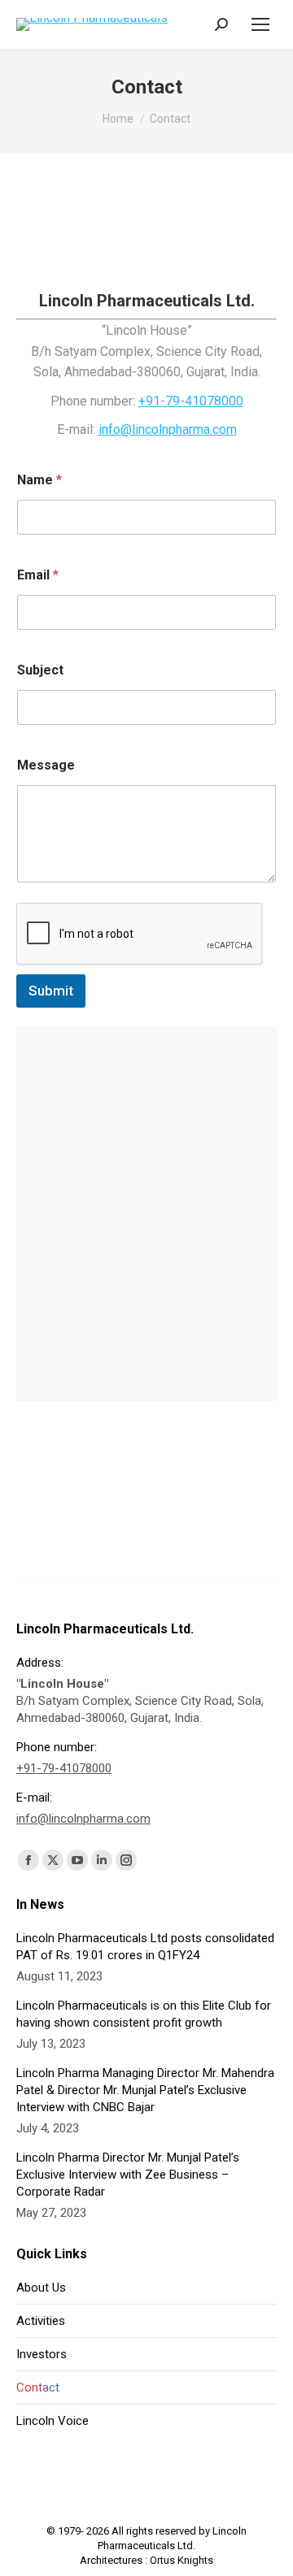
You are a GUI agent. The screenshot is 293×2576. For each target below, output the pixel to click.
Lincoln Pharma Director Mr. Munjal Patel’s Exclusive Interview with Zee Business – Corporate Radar (128, 2175)
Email (38, 575)
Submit (51, 991)
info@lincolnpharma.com (168, 429)
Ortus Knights (181, 2560)
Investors (42, 2354)
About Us (41, 2288)
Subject (40, 670)
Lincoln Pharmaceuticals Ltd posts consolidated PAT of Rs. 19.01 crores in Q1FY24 (145, 1947)
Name (39, 480)
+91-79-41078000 (191, 401)
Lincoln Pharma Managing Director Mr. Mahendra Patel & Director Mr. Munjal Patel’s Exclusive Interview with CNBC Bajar (145, 2090)
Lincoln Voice (52, 2421)
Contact (38, 2387)
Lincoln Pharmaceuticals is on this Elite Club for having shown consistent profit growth (144, 2014)
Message (46, 765)
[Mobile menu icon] (260, 24)
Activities (41, 2321)
